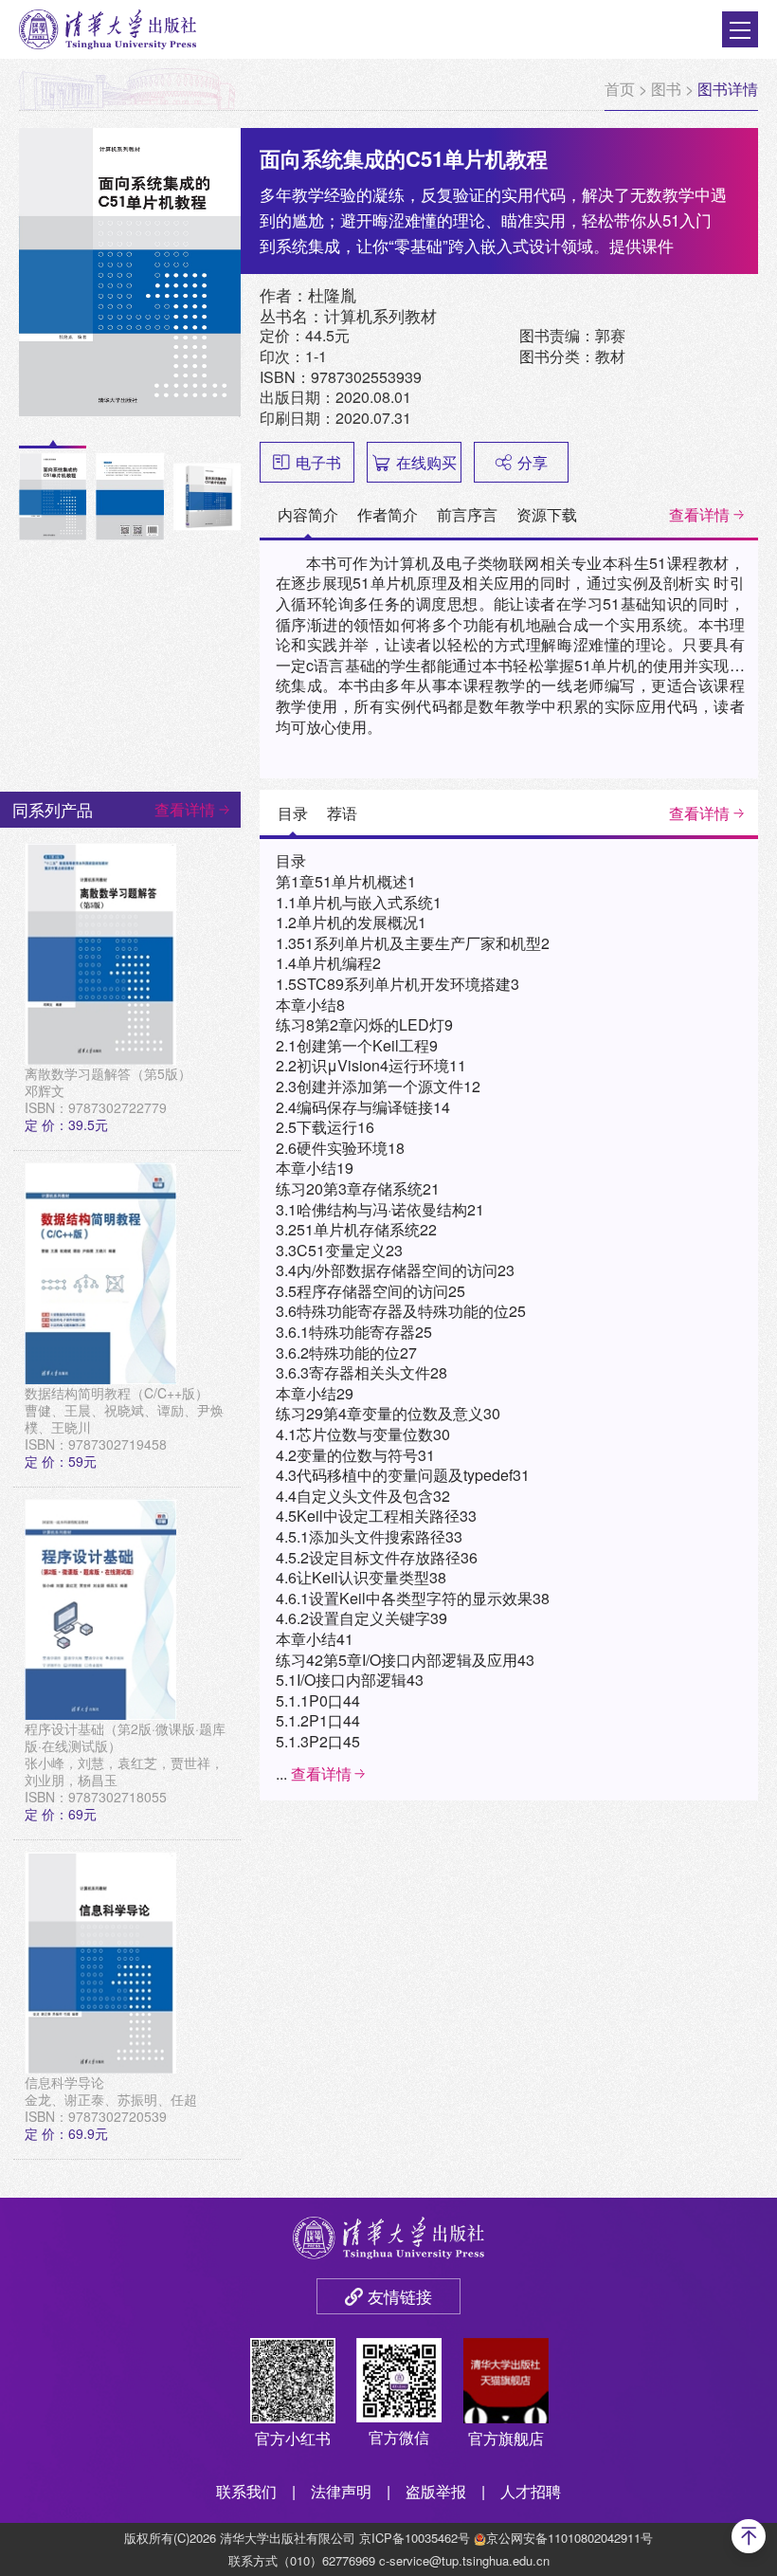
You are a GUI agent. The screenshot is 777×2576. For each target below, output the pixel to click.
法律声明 (341, 2491)
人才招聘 (531, 2491)
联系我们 (246, 2491)
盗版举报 (436, 2491)
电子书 (318, 462)
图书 (666, 89)
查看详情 (699, 514)
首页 (620, 89)
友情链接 (400, 2296)
